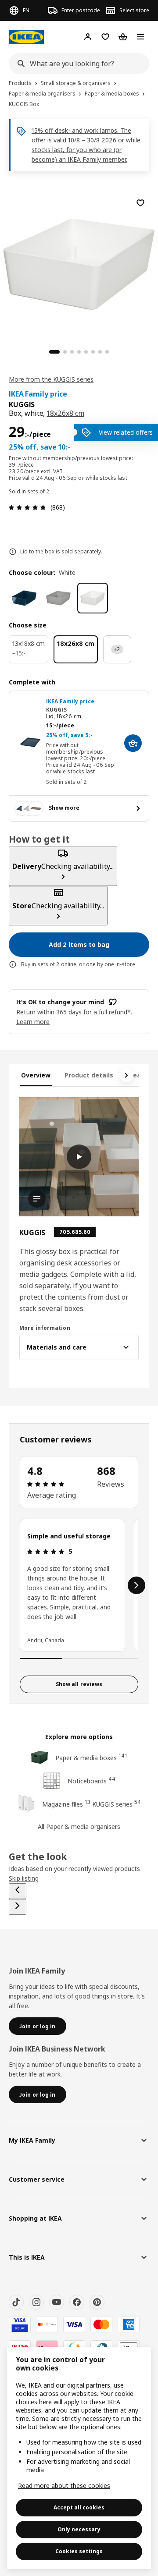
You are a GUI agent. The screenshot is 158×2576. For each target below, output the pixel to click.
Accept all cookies (79, 2507)
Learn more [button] (33, 1022)
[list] (79, 1585)
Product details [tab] (89, 1075)
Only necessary (79, 2529)
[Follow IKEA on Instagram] (36, 2302)
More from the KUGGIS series (51, 379)
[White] (93, 598)
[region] (79, 263)
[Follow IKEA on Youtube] (57, 2302)
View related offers (126, 432)
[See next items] (126, 1075)
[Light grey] (58, 598)
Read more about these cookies (64, 2486)
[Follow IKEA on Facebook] (77, 2302)
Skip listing (24, 1878)
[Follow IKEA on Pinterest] (97, 2302)
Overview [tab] (36, 1075)
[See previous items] (18, 1891)
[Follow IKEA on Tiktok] (16, 2302)
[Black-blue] (24, 598)
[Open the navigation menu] (140, 37)
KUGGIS (56, 710)
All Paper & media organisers (79, 1827)
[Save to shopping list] (140, 203)
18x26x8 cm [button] (65, 413)
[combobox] (76, 64)
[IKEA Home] (26, 37)
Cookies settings (79, 2551)
